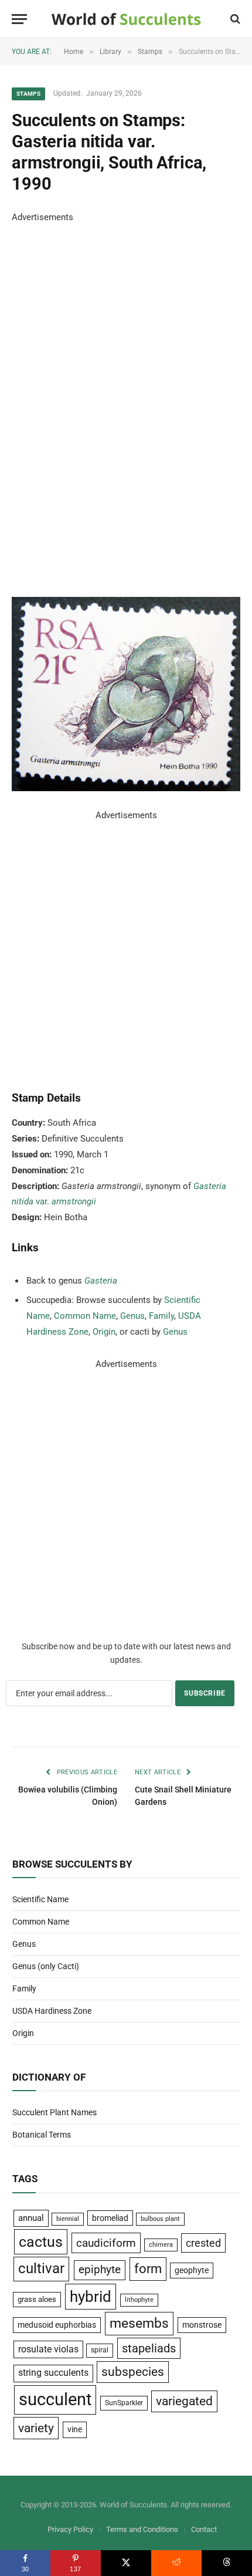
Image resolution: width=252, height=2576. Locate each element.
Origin (104, 1332)
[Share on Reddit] (176, 2563)
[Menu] (19, 19)
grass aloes (37, 2299)
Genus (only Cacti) (46, 1966)
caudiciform (106, 2243)
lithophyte (139, 2300)
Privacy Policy (70, 2529)
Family (161, 1316)
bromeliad (110, 2218)
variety (36, 2428)
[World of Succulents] (126, 19)
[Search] (234, 19)
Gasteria (101, 1281)
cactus (41, 2242)
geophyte (192, 2270)
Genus (132, 1316)
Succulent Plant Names (55, 2112)
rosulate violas (48, 2349)
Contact (204, 2529)
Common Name (85, 1316)
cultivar (41, 2268)
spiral (100, 2350)
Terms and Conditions (142, 2529)
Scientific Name (40, 1899)
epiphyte (100, 2270)
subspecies (133, 2372)
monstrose (202, 2325)
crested (203, 2243)
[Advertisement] (100, 401)
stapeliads (149, 2348)
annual (31, 2218)
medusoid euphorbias (57, 2325)
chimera (161, 2245)
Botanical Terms (42, 2135)
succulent (55, 2399)
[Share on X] (126, 2563)
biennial (68, 2219)
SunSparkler (124, 2403)
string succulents (53, 2373)
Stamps (28, 94)
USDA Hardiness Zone (52, 2011)
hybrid (91, 2297)
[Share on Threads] (227, 2563)
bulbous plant (160, 2219)
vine (75, 2429)
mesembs (139, 2323)
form (148, 2269)
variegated (184, 2401)
